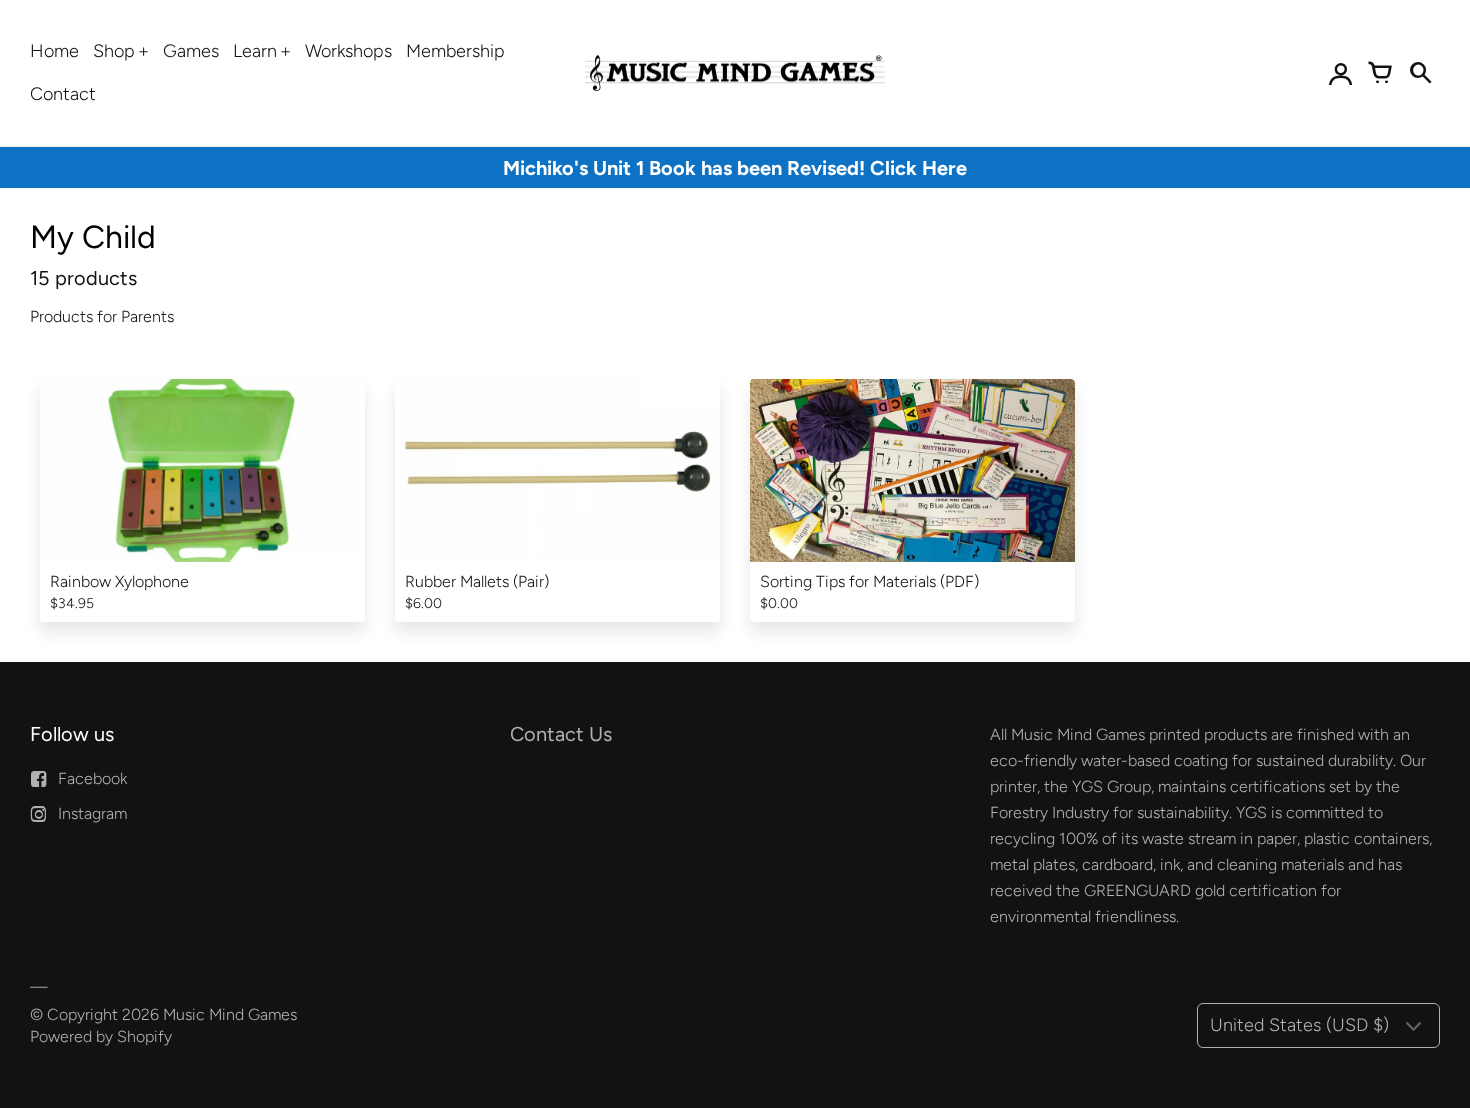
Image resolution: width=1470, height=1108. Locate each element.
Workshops (348, 51)
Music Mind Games (230, 1014)
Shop (114, 51)
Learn (255, 51)
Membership (455, 51)
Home (54, 51)
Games (191, 51)
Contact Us (561, 734)
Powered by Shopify (101, 1036)
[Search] (1420, 73)
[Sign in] (1340, 73)
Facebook (92, 778)
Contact (63, 94)
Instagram (92, 813)
